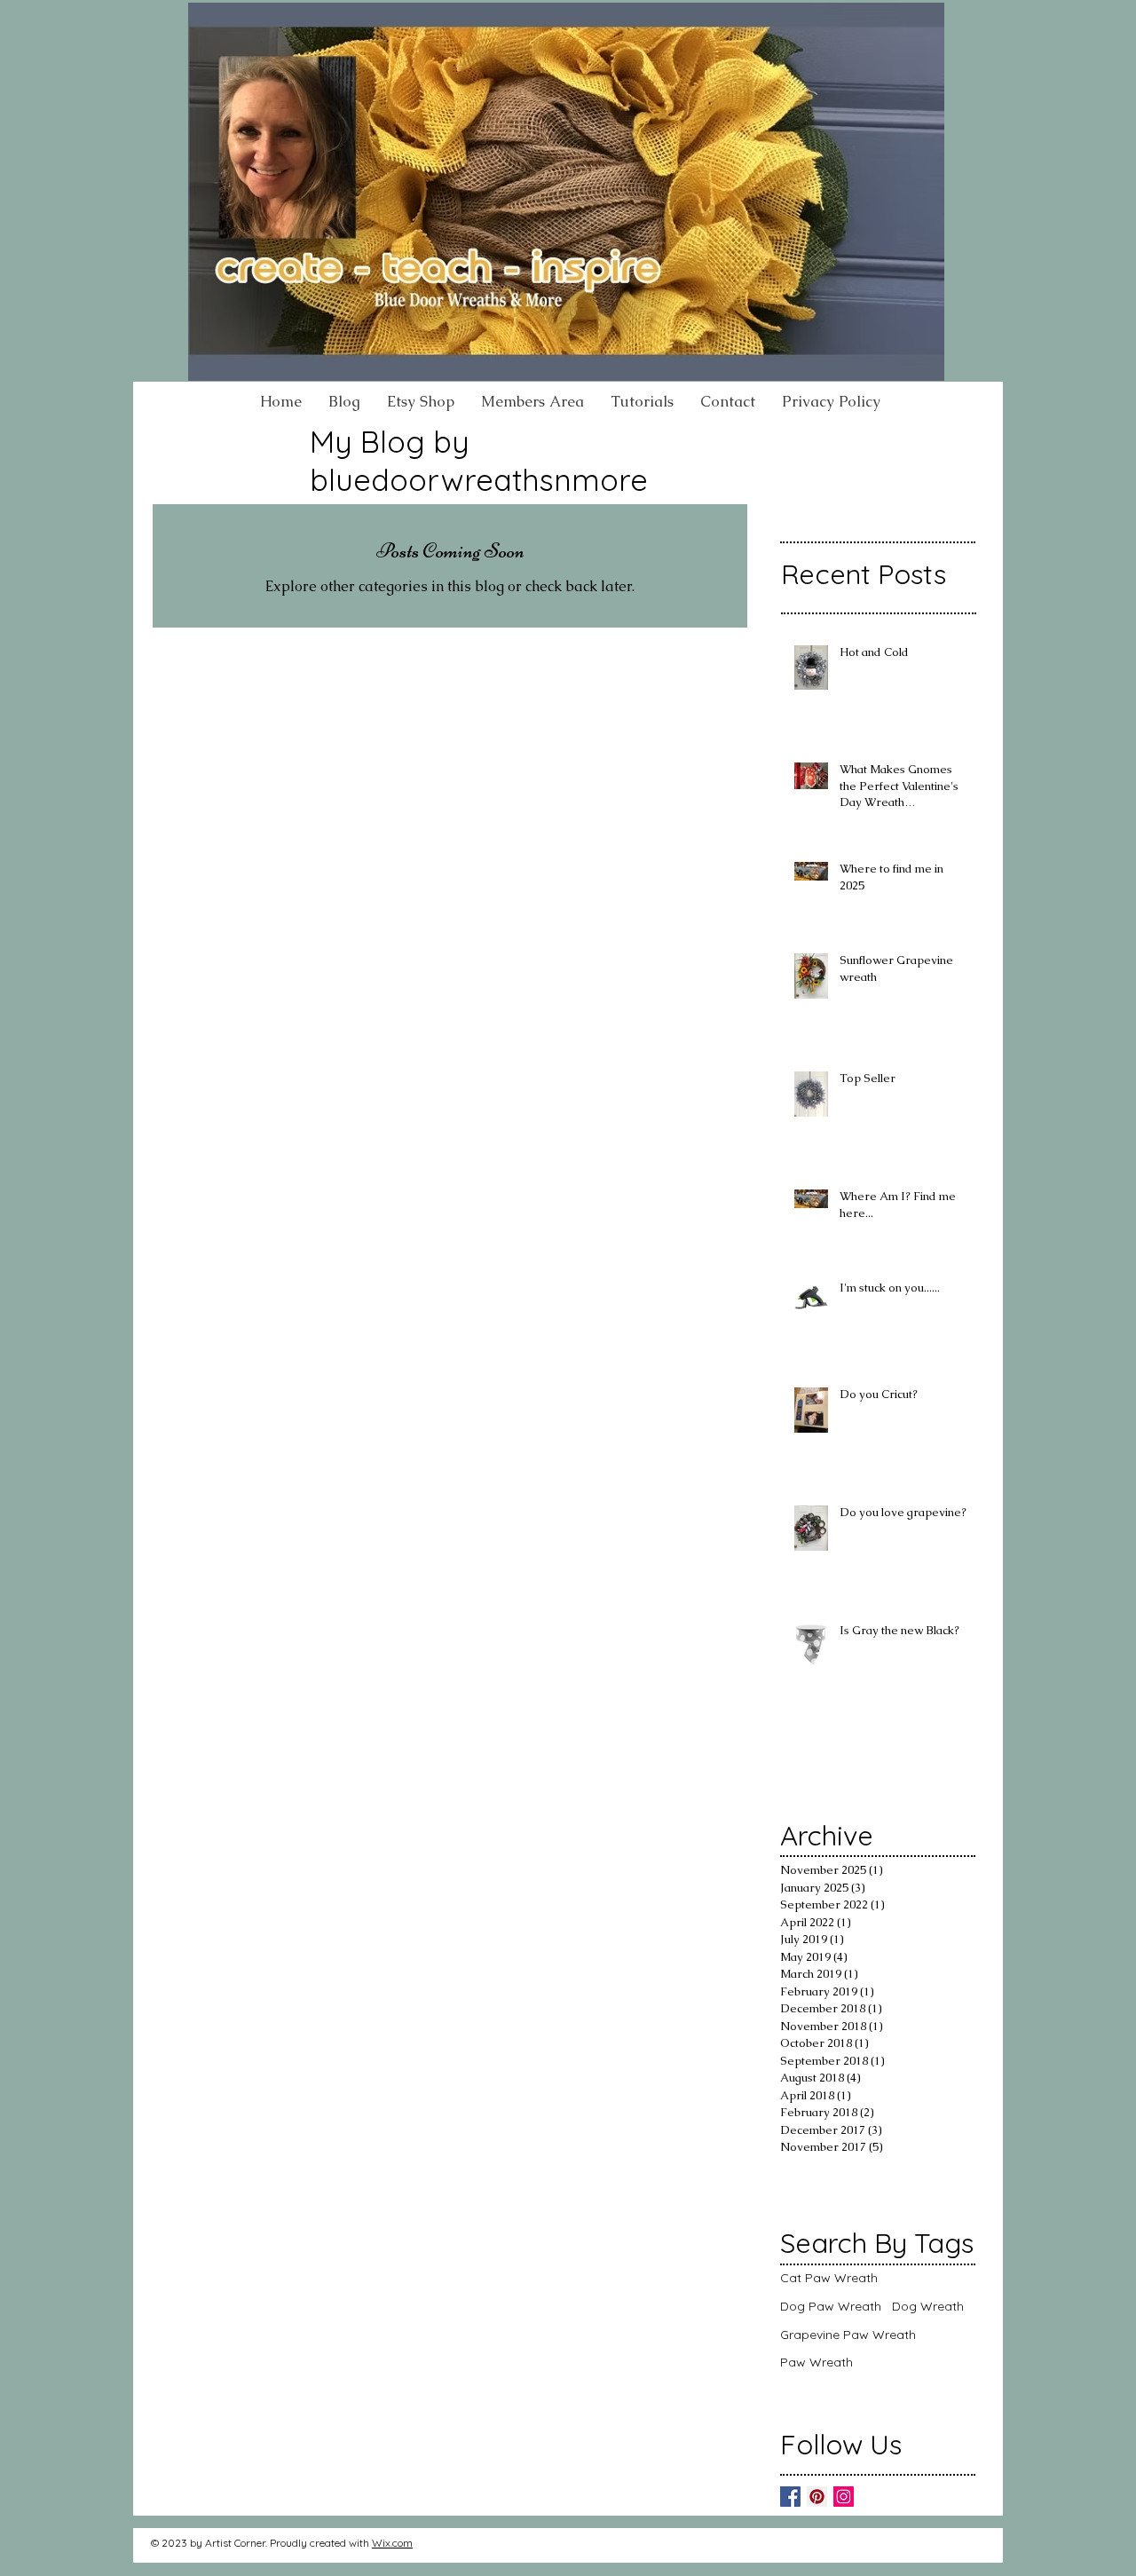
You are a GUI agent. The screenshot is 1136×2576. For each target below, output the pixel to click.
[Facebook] (790, 2497)
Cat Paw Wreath (829, 2278)
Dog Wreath (928, 2306)
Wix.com (392, 2543)
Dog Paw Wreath (831, 2306)
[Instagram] (844, 2497)
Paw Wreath (816, 2362)
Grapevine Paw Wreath (848, 2335)
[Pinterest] (817, 2497)
